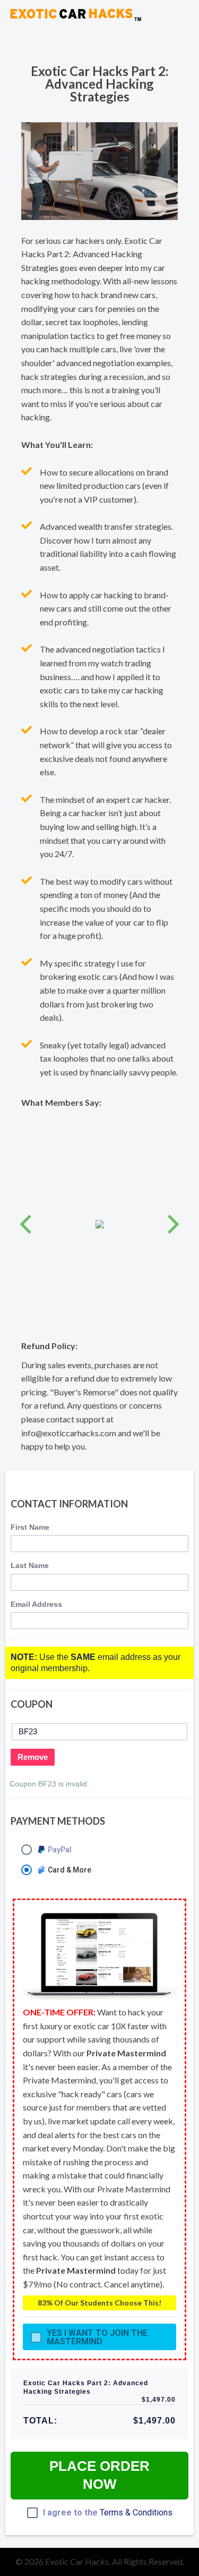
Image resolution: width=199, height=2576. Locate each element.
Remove (33, 1757)
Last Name (30, 1565)
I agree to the (108, 2513)
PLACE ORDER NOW (99, 2475)
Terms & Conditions (136, 2513)
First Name (30, 1527)
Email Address (36, 1604)
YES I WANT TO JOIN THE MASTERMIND (97, 2337)
